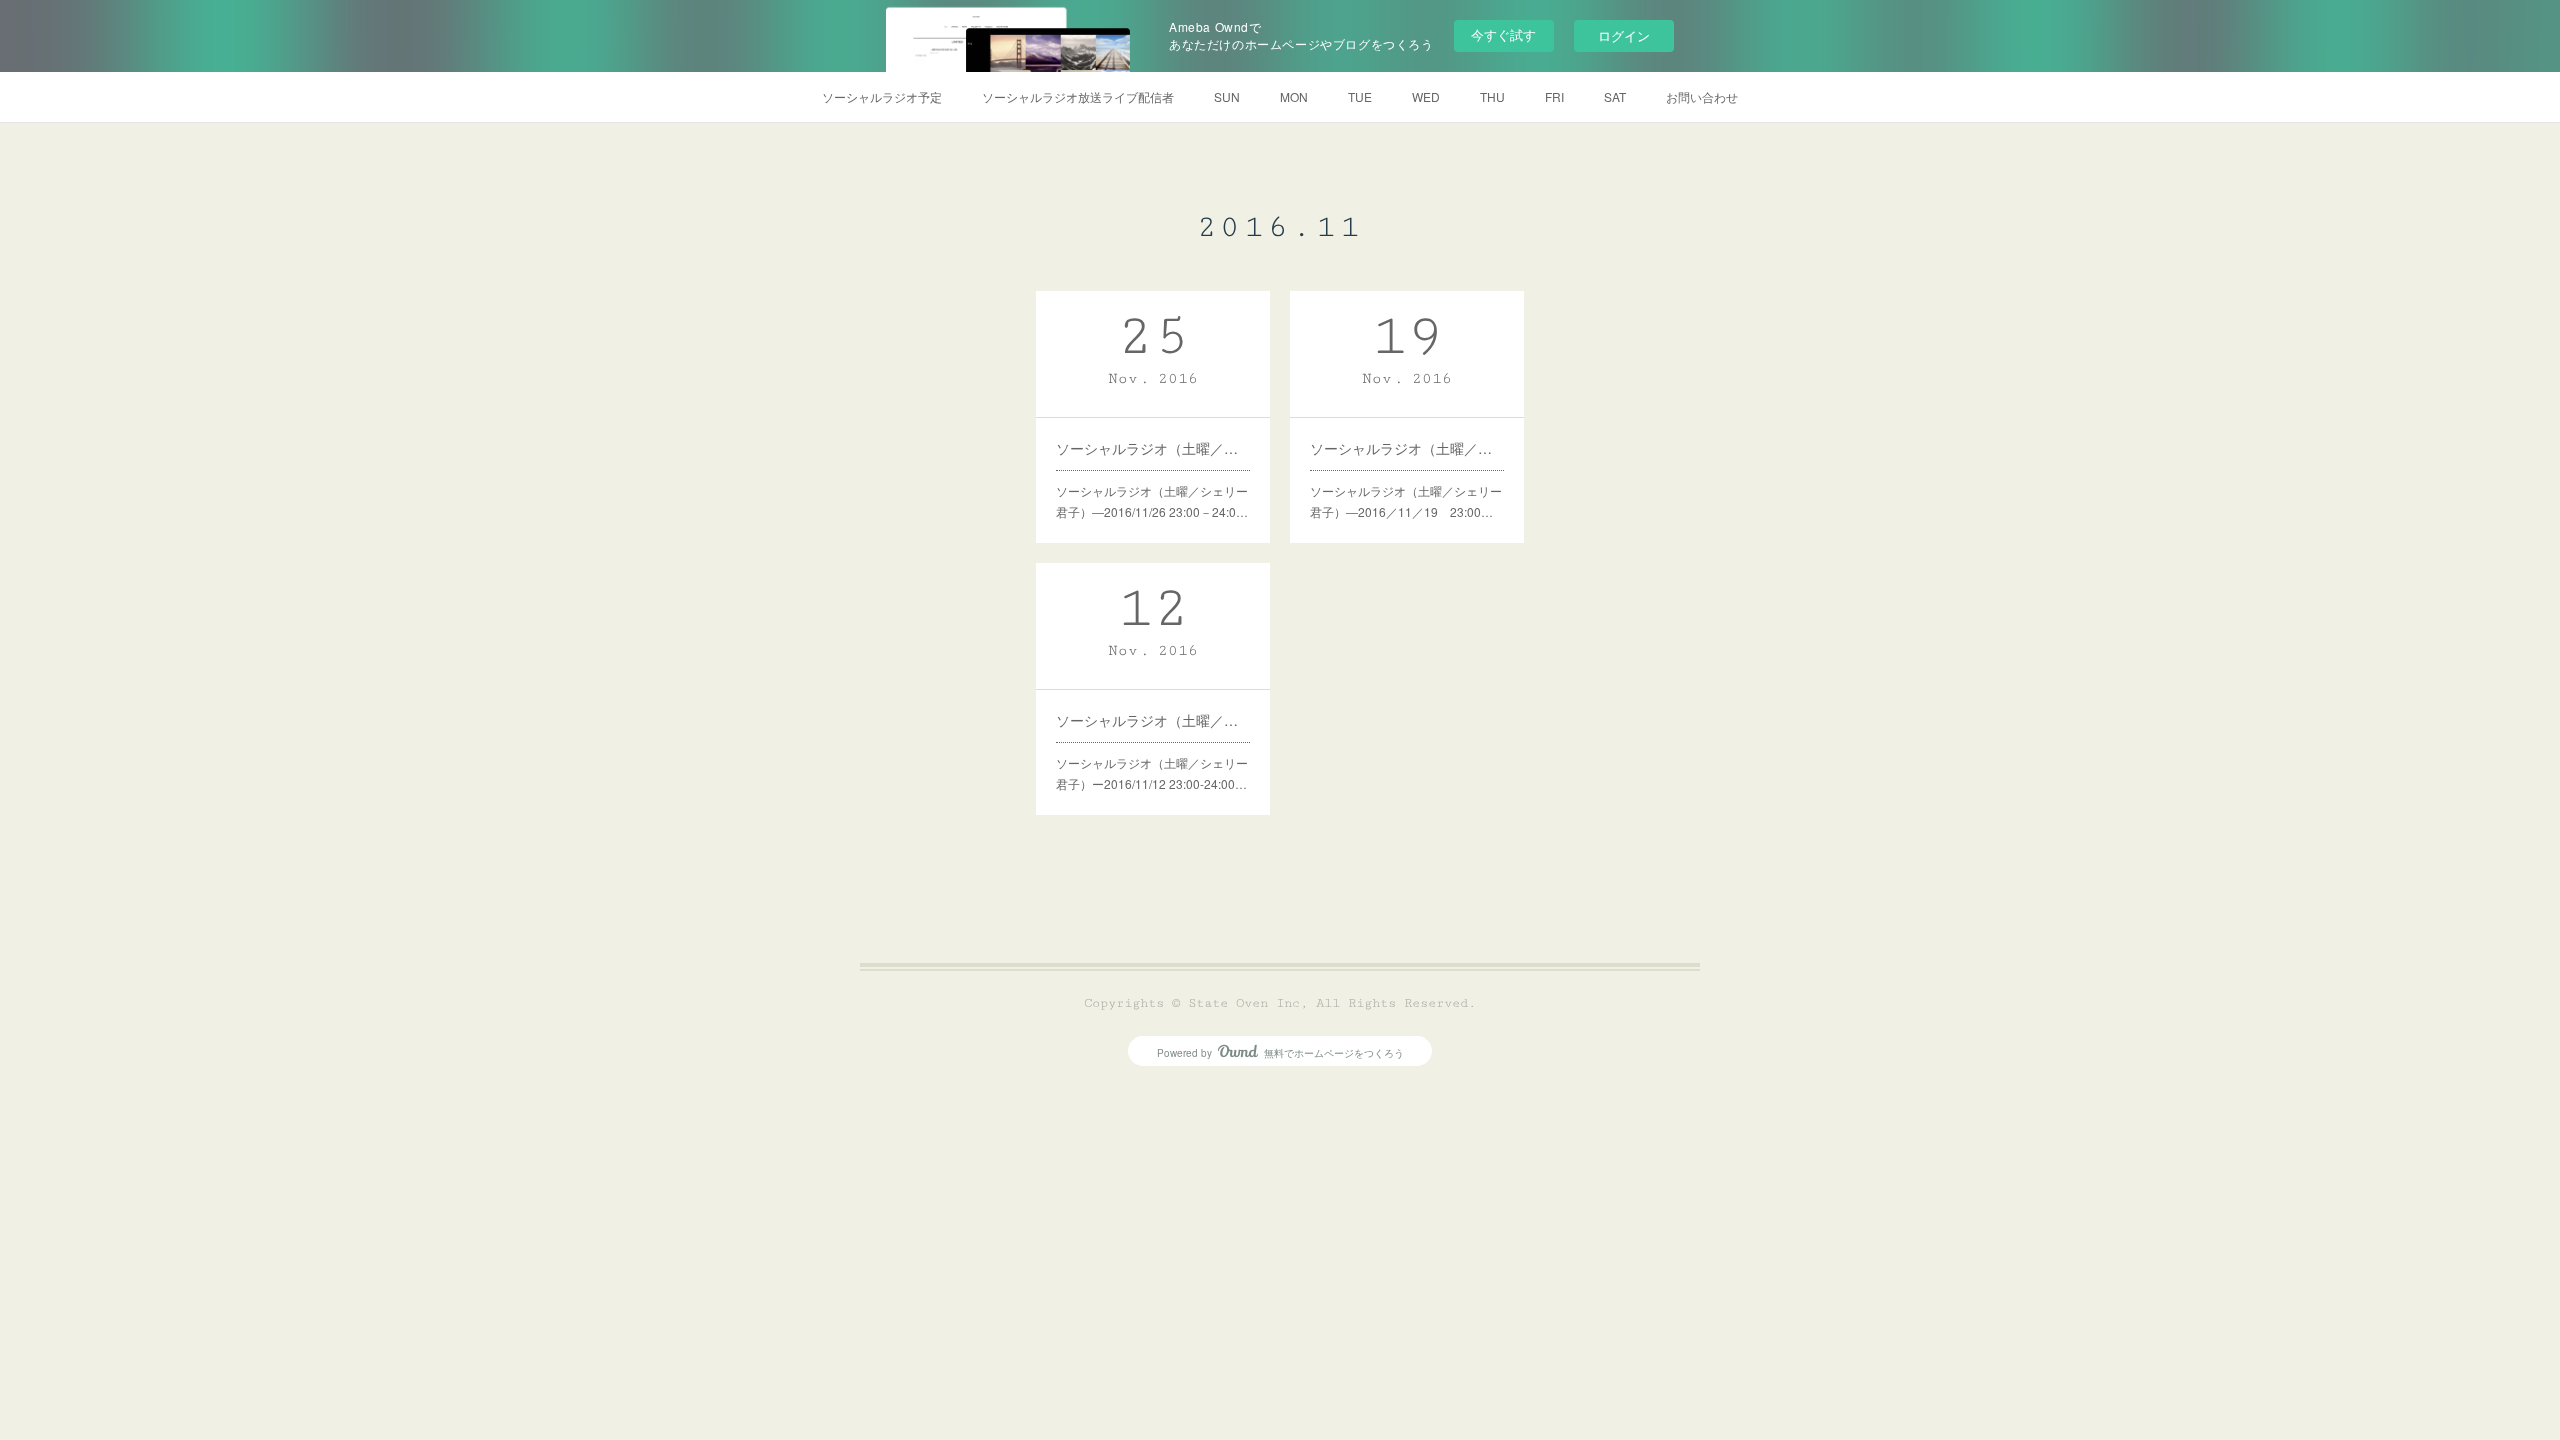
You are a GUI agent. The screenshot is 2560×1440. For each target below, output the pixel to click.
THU (1492, 96)
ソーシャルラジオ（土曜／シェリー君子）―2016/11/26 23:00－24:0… (1152, 501)
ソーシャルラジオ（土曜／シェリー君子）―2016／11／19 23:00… (1406, 501)
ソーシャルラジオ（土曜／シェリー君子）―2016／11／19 (1407, 448)
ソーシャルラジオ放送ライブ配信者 (1078, 96)
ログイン (1624, 35)
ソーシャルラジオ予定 (882, 96)
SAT (1615, 96)
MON (1294, 96)
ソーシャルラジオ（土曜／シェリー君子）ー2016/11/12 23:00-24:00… (1152, 773)
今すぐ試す (1503, 34)
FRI (1554, 96)
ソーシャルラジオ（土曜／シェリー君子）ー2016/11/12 (1153, 720)
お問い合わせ (1702, 96)
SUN (1227, 96)
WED (1426, 96)
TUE (1360, 96)
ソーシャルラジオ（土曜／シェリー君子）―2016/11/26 (1153, 448)
